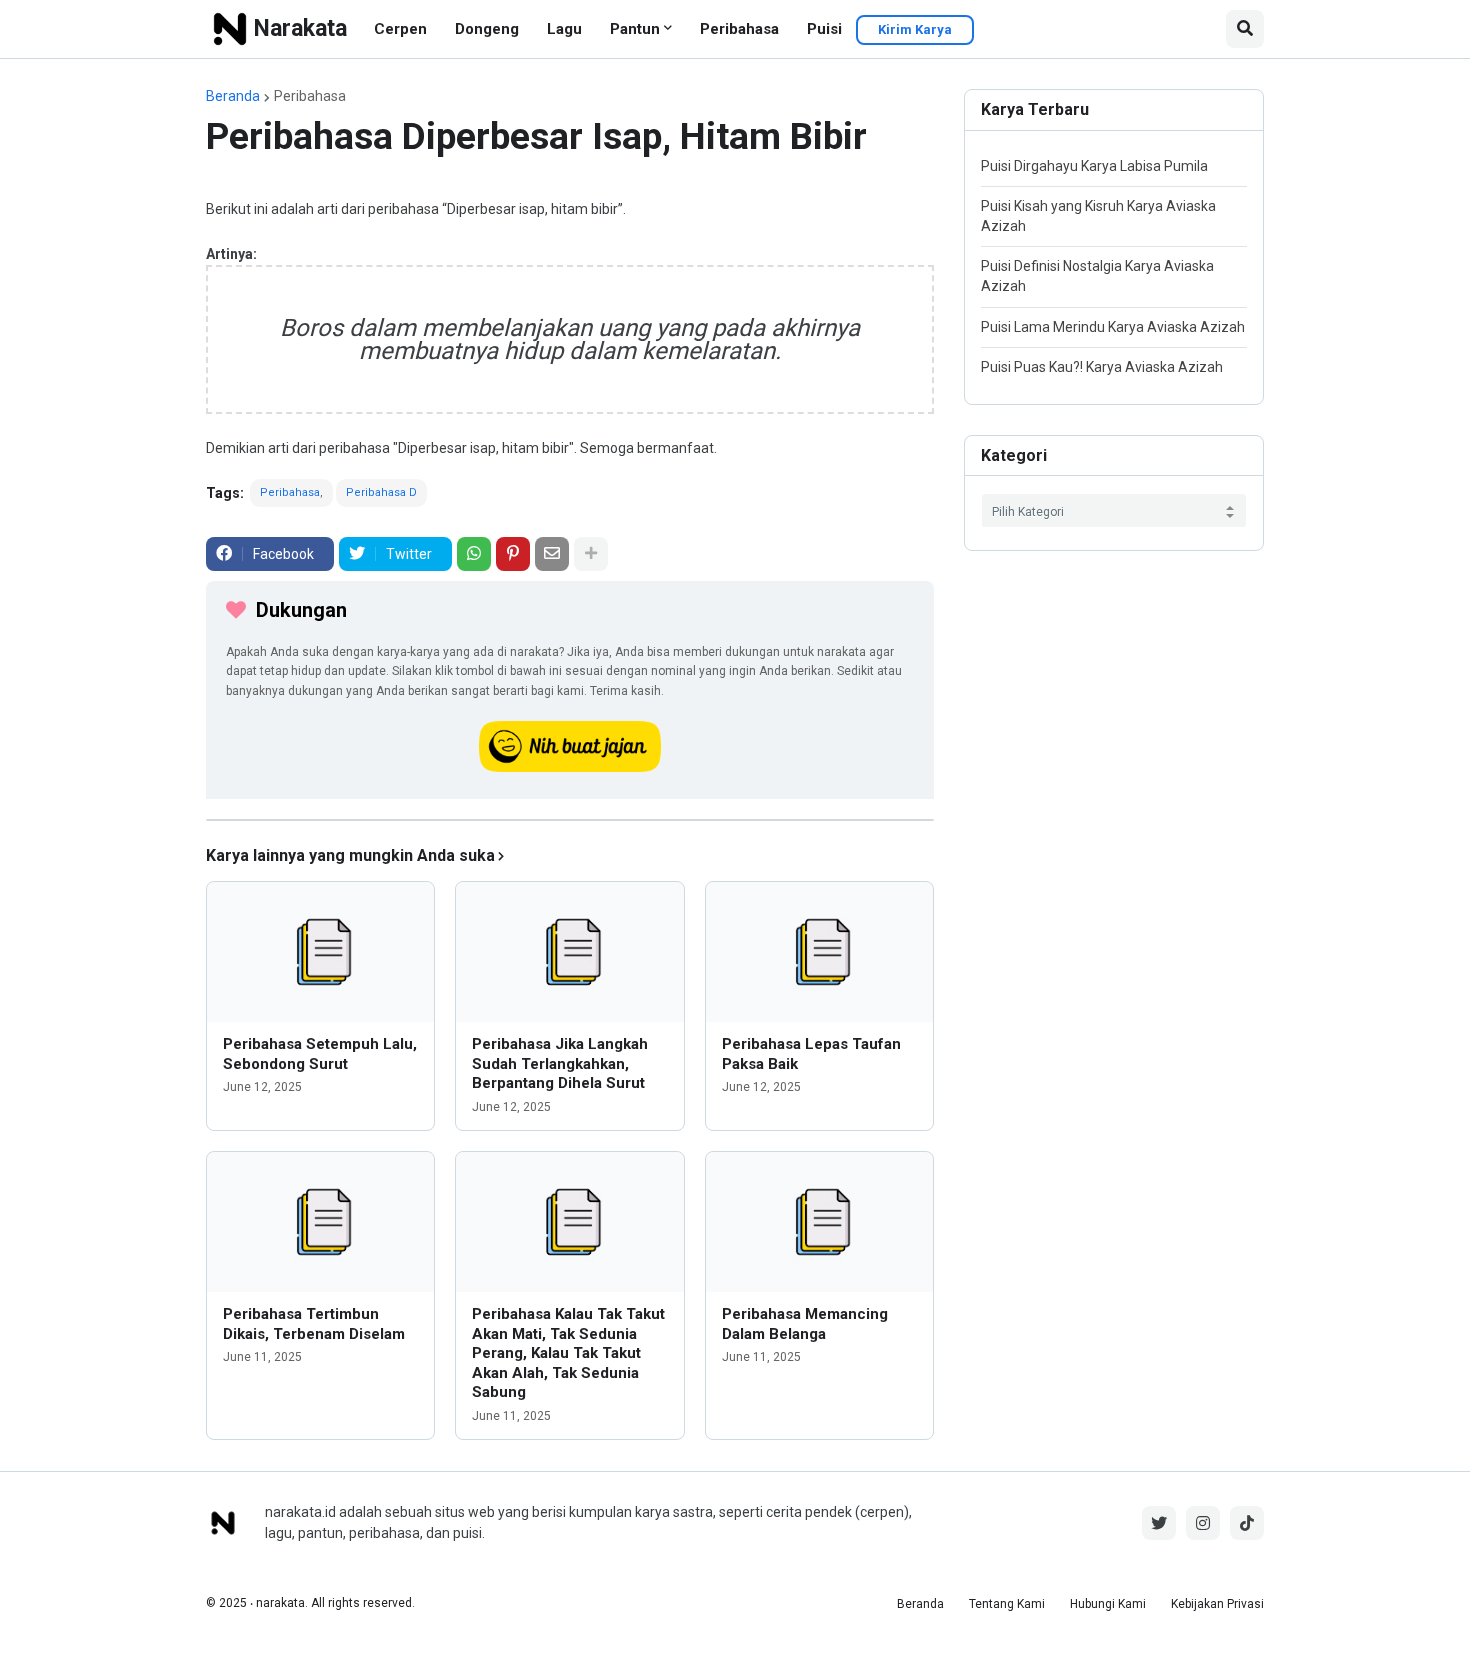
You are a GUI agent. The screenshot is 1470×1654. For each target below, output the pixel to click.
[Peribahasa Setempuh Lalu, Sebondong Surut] (320, 952)
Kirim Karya (915, 29)
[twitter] (1159, 1523)
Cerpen (400, 29)
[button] (1245, 29)
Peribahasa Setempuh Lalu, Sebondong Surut (320, 1054)
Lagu (564, 29)
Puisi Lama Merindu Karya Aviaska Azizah (1113, 327)
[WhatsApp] (474, 554)
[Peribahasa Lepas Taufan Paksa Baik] (819, 952)
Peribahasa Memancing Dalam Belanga (805, 1324)
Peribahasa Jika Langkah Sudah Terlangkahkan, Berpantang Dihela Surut (560, 1063)
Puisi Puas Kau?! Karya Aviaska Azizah (1102, 367)
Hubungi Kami (1108, 1604)
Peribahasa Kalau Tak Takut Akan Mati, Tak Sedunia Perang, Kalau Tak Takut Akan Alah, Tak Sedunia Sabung (568, 1353)
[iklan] (570, 820)
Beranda (233, 96)
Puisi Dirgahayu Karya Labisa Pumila (1094, 166)
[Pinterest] (513, 554)
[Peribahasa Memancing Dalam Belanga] (819, 1222)
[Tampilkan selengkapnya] (591, 554)
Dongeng (487, 29)
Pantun (635, 29)
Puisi (824, 29)
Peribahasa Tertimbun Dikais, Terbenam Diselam (314, 1324)
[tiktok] (1247, 1523)
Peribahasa (739, 29)
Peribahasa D (381, 492)
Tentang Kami (1007, 1604)
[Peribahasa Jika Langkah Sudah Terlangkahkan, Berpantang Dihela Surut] (569, 952)
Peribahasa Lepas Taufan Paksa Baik (811, 1054)
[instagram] (1203, 1523)
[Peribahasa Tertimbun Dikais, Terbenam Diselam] (320, 1222)
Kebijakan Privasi (1217, 1604)
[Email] (552, 554)
